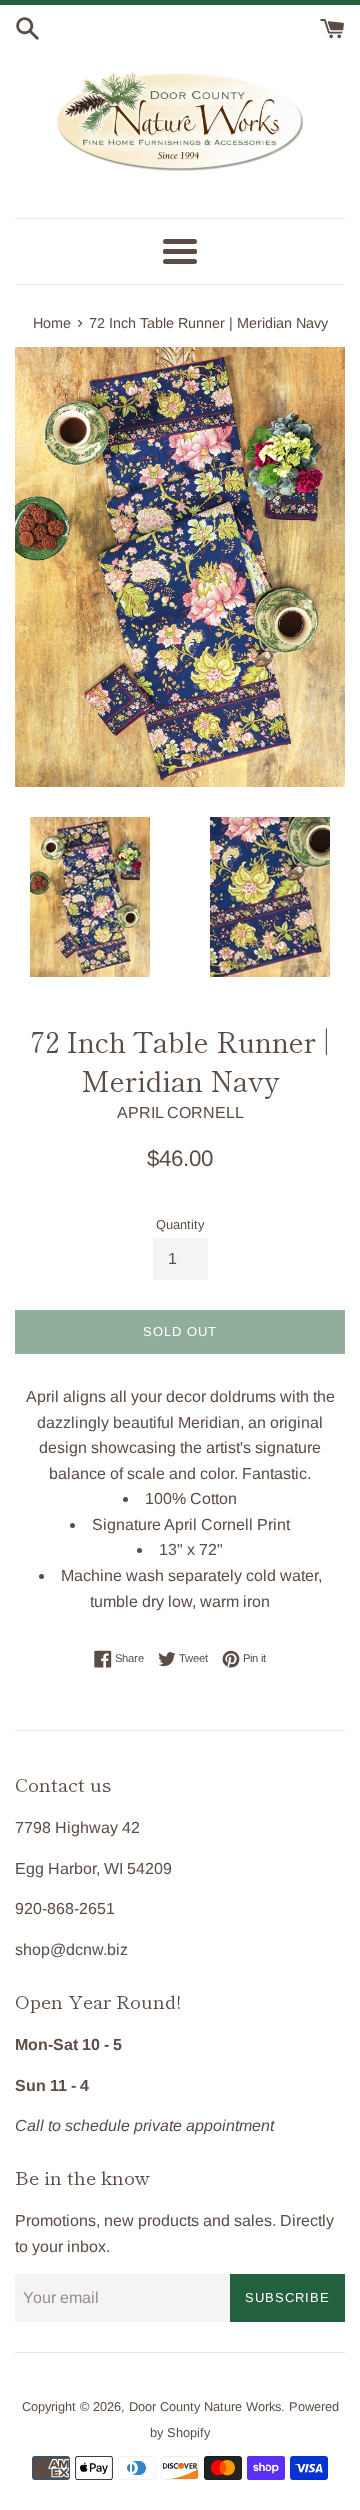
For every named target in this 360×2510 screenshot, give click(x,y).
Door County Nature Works (205, 2406)
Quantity (180, 1224)
